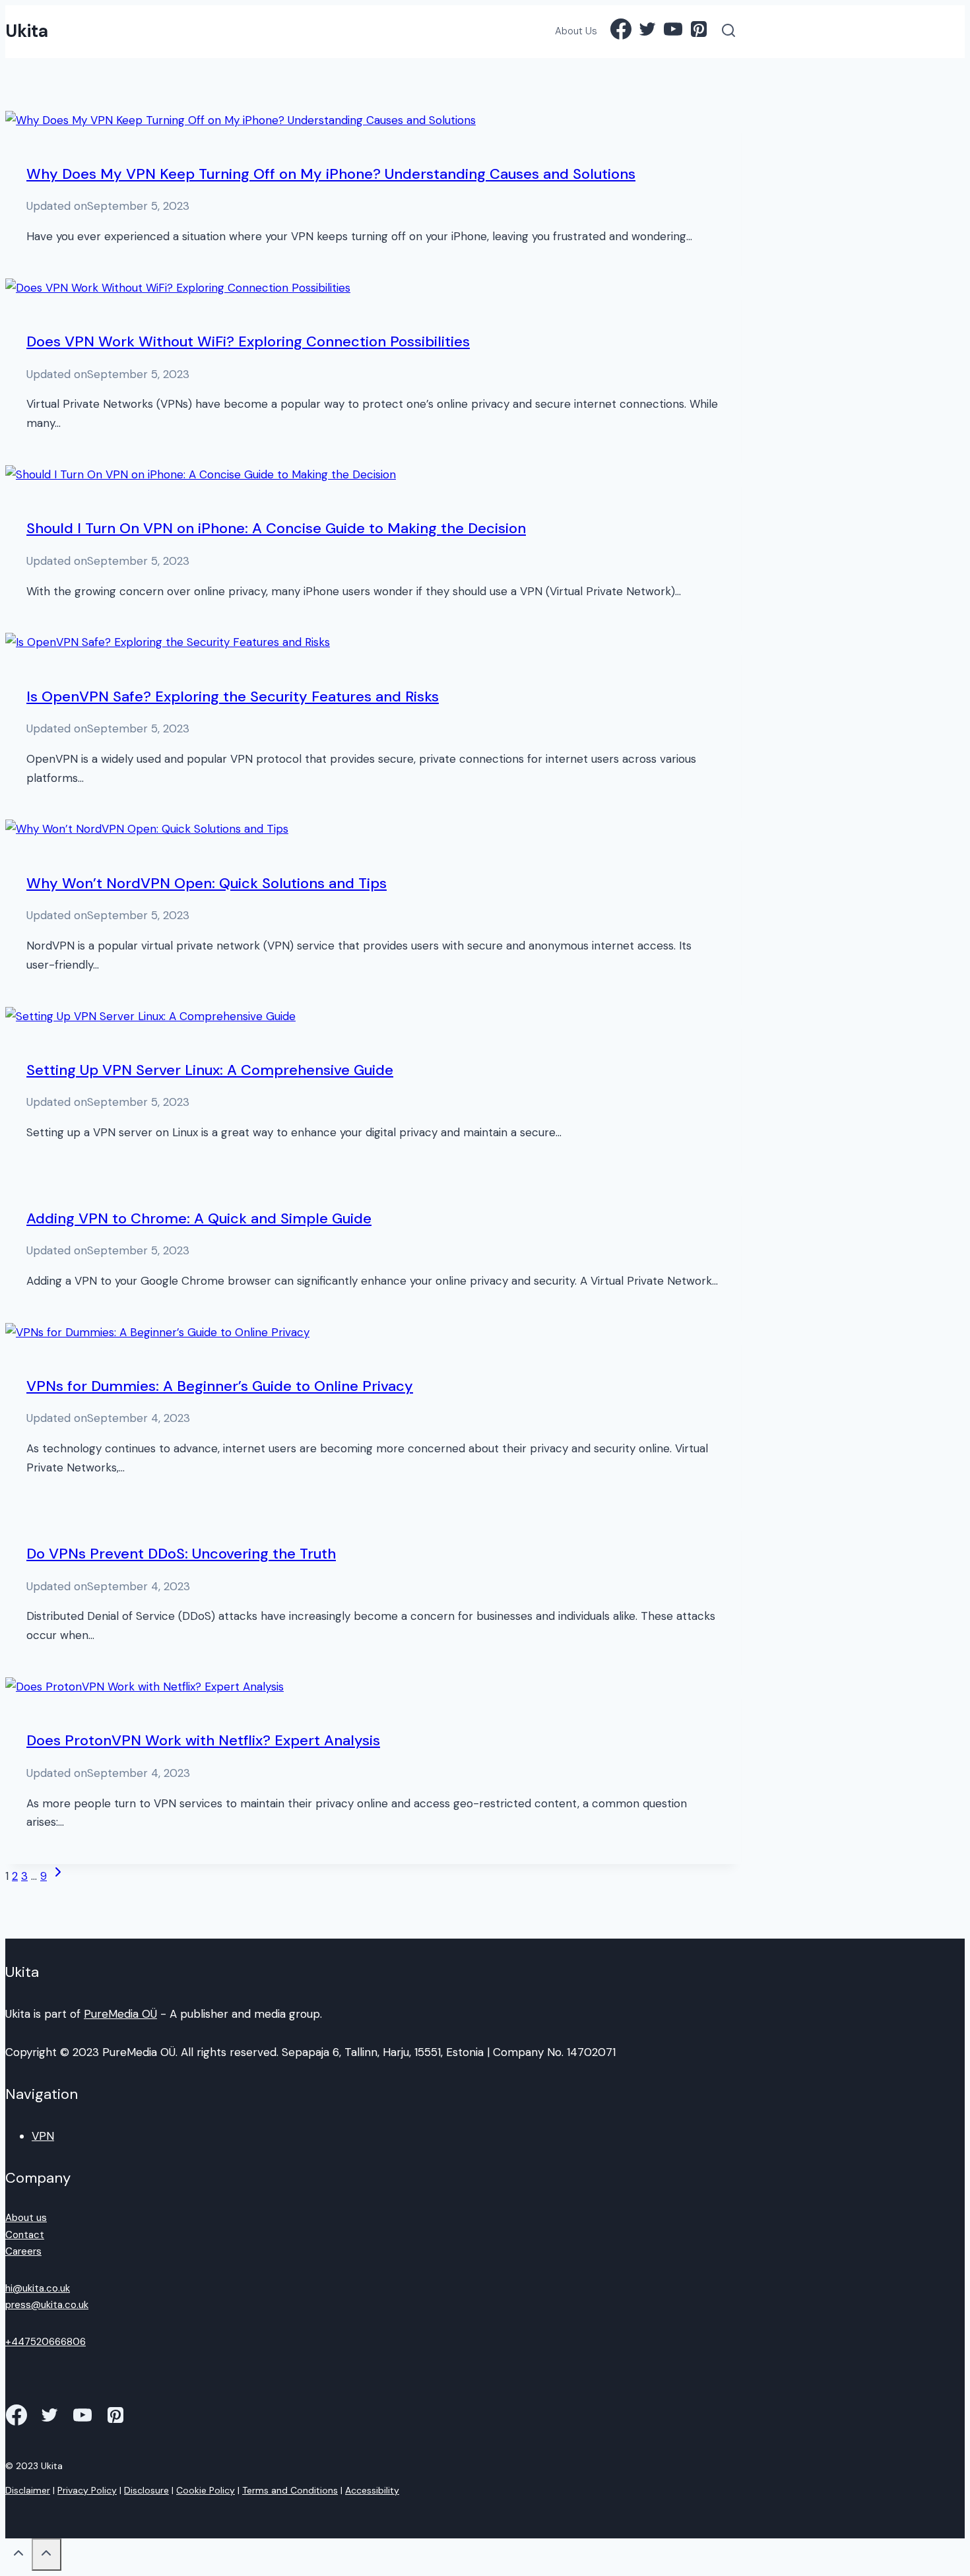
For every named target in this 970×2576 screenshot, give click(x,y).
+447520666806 (46, 2342)
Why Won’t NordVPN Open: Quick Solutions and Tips (207, 883)
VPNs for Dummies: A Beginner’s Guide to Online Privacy (220, 1386)
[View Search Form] (729, 32)
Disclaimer (28, 2490)
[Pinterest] (699, 32)
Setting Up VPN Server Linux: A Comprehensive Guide (210, 1070)
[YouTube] (673, 32)
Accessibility (372, 2490)
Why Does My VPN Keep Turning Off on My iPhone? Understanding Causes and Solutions (331, 174)
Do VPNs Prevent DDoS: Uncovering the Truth (181, 1554)
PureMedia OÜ (120, 2014)
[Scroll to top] (18, 2556)
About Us (576, 31)
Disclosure (146, 2490)
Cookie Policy (206, 2490)
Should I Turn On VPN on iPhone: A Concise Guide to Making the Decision (276, 528)
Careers (23, 2251)
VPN (43, 2136)
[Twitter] (647, 32)
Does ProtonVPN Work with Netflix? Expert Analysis (203, 1740)
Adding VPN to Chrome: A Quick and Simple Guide (199, 1218)
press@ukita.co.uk (47, 2305)
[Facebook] (621, 32)
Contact (25, 2235)
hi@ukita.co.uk (38, 2288)
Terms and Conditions (290, 2490)
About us (26, 2218)
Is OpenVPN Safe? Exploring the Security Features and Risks (233, 696)
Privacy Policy (87, 2490)
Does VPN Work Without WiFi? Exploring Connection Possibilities (248, 341)
